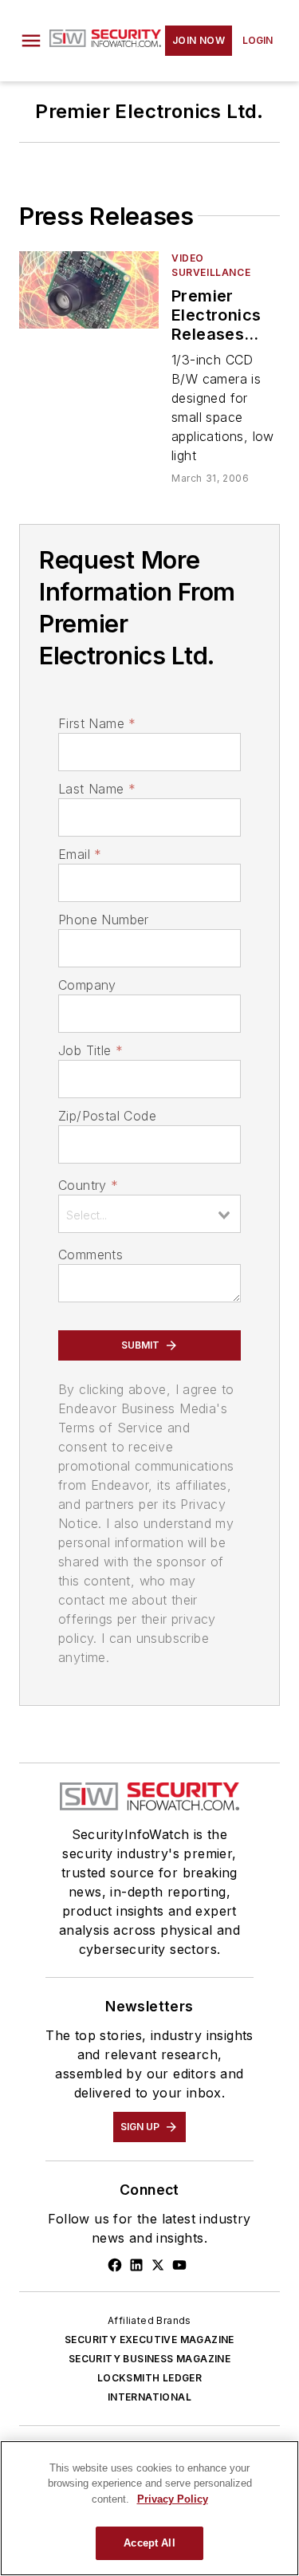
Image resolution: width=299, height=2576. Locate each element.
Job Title (90, 1050)
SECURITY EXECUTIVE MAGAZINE (149, 2340)
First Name (97, 723)
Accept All (149, 2543)
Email (80, 854)
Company (87, 985)
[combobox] (149, 1214)
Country (88, 1185)
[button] (31, 41)
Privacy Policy (173, 2499)
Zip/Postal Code (107, 1116)
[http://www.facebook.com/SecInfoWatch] (115, 2265)
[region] (149, 2508)
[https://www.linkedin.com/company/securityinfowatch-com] (136, 2265)
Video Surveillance (211, 265)
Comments (90, 1255)
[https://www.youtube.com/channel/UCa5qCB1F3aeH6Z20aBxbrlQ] (179, 2265)
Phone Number (104, 920)
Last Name (97, 789)
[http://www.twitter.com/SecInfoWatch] (158, 2265)
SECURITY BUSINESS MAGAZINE (149, 2359)
